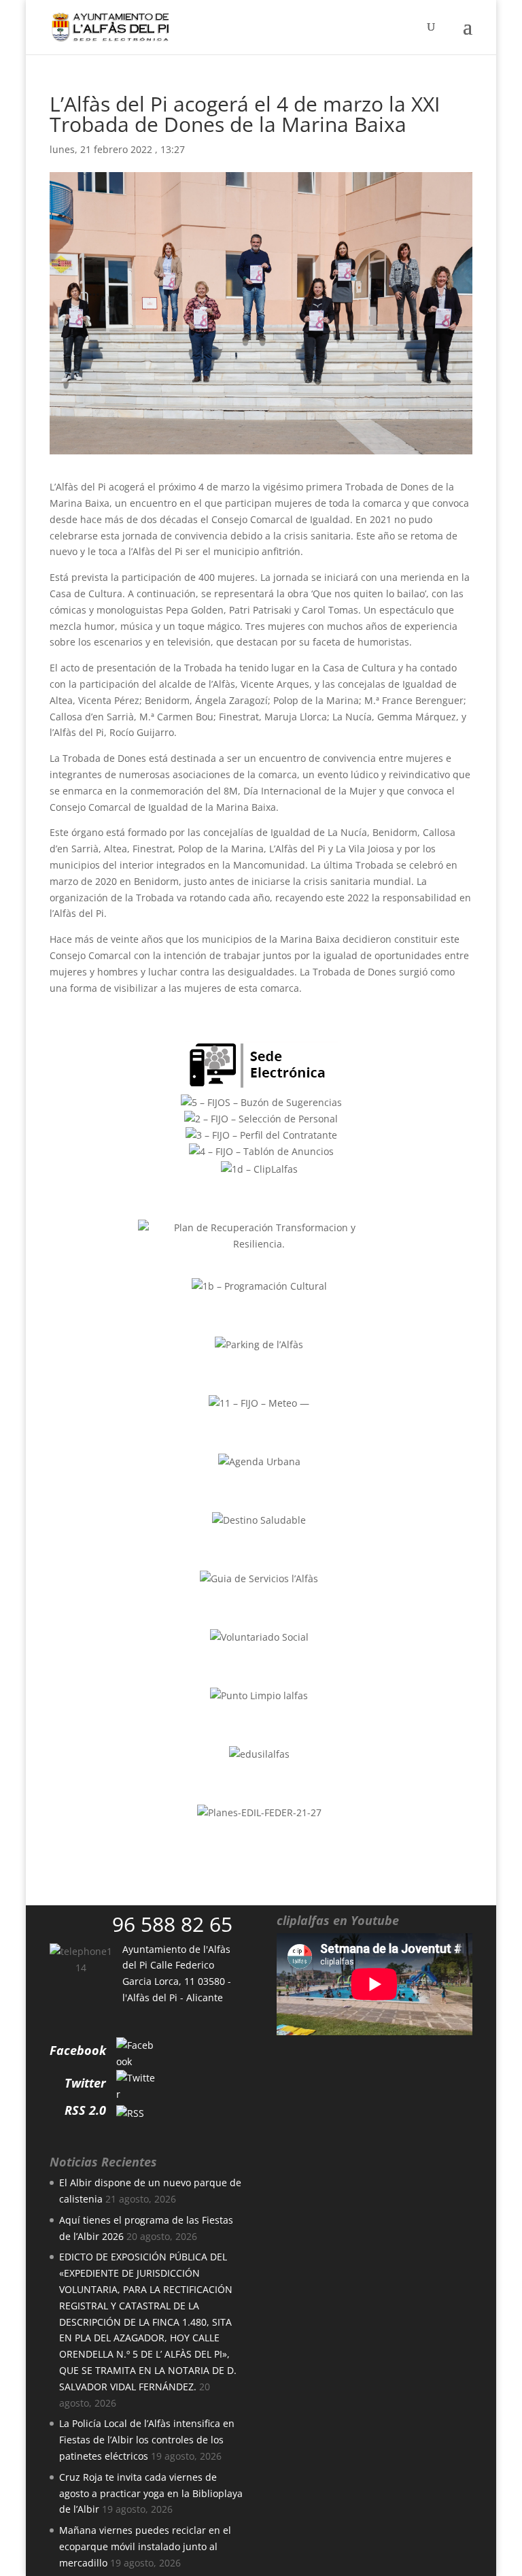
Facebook (78, 2050)
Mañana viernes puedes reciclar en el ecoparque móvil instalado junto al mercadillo (145, 2546)
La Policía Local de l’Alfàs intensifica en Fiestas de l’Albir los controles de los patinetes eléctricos (147, 2440)
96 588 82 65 (172, 1924)
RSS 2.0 (85, 2110)
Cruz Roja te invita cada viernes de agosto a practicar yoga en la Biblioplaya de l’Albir (151, 2493)
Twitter (85, 2083)
